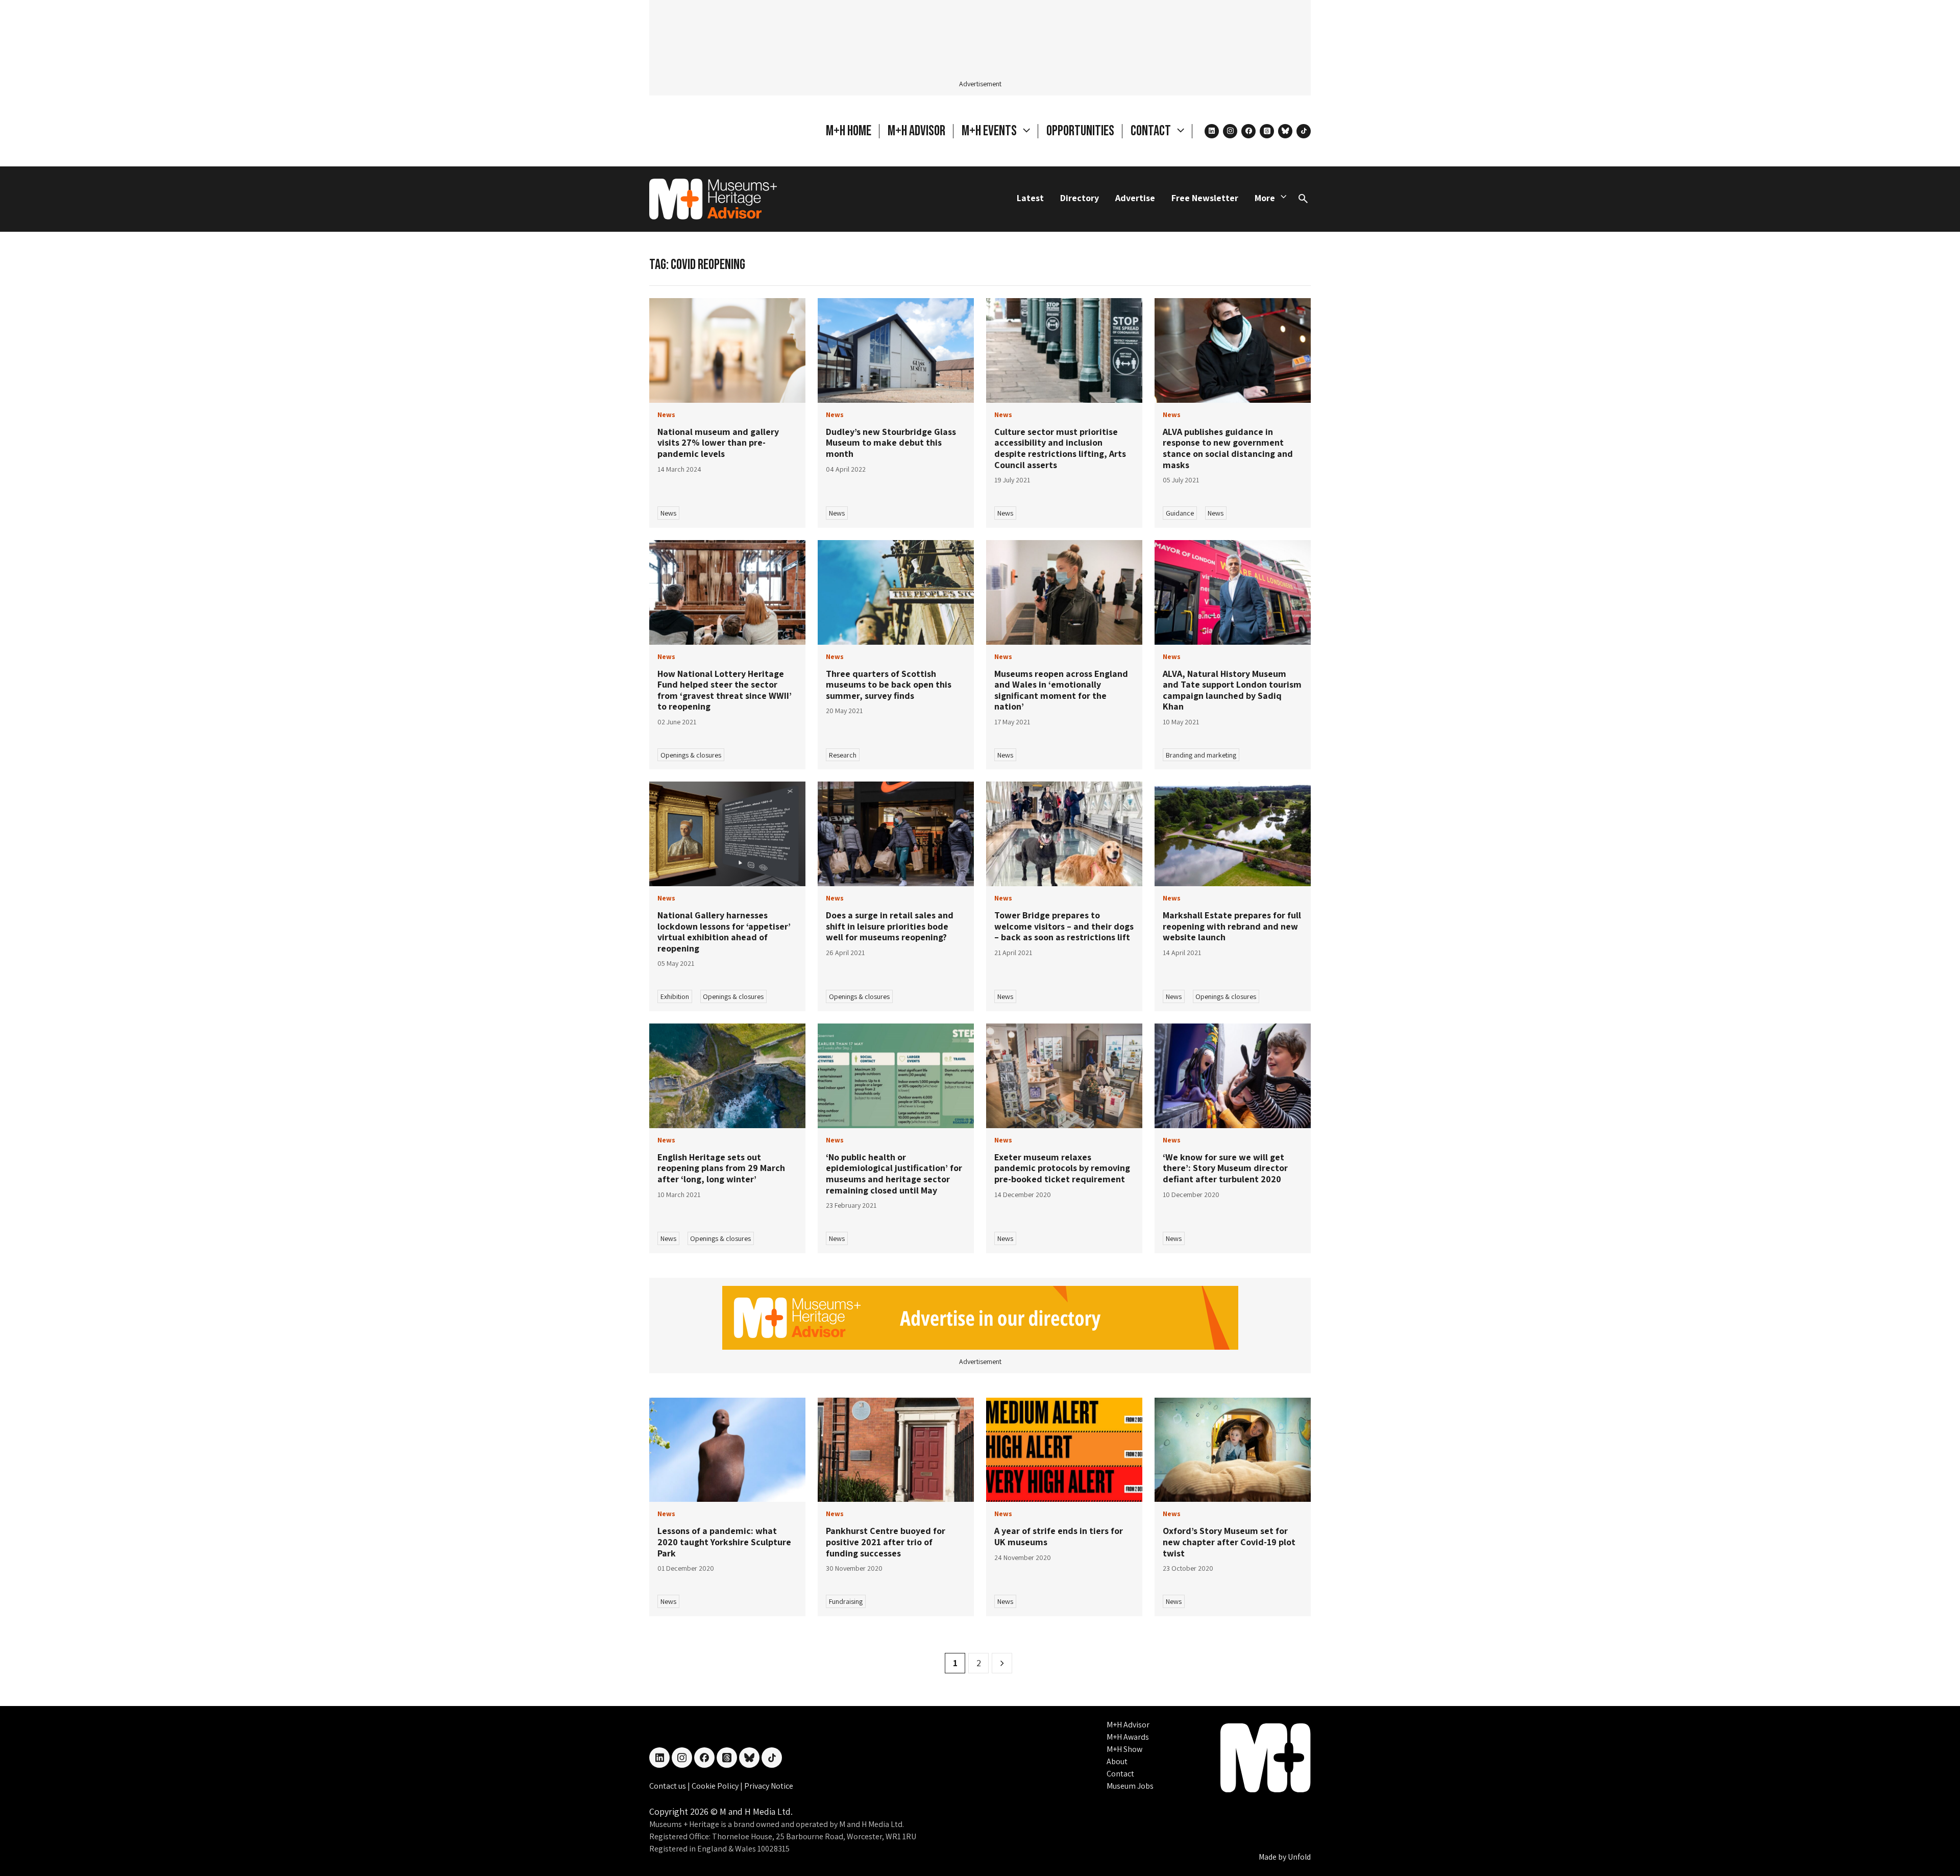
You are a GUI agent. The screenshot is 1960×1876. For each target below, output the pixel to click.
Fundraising (846, 1601)
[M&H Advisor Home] (713, 199)
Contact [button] (1152, 131)
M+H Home (849, 131)
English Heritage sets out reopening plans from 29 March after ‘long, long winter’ (721, 1168)
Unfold (1299, 1857)
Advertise (1135, 198)
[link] (727, 350)
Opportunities (1080, 131)
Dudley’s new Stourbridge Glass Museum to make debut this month (891, 443)
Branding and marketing (1201, 755)
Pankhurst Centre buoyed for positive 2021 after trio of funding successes (886, 1542)
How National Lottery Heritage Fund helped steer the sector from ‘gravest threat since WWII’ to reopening (725, 690)
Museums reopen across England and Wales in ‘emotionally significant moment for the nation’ (1061, 690)
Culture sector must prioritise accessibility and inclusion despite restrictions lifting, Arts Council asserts (1060, 448)
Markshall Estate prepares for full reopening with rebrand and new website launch (1232, 926)
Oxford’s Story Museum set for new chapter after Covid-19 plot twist (1229, 1542)
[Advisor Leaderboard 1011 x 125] (980, 1317)
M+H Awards (1128, 1737)
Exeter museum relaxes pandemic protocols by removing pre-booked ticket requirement (1062, 1168)
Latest (1030, 198)
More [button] (1265, 198)
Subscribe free (1157, 1823)
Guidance (1180, 513)
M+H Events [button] (990, 131)
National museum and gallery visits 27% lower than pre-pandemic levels (718, 443)
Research (843, 755)
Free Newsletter (1205, 198)
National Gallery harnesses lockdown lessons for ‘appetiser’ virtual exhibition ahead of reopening (724, 932)
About (1117, 1761)
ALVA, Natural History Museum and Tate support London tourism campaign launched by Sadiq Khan (1232, 690)
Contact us (668, 1786)
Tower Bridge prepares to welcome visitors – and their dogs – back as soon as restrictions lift (1064, 926)
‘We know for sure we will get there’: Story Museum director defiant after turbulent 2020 (1225, 1168)
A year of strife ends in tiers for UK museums (1059, 1536)
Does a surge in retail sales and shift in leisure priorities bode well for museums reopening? (890, 926)
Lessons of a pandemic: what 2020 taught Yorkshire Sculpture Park (724, 1542)
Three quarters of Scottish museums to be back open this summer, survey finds (889, 685)
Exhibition (675, 996)
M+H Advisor (916, 131)
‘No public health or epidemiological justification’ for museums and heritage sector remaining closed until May (894, 1174)
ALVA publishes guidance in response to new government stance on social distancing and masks (1228, 448)
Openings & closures (691, 755)
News (668, 513)
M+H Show (1124, 1749)
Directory (1080, 198)
